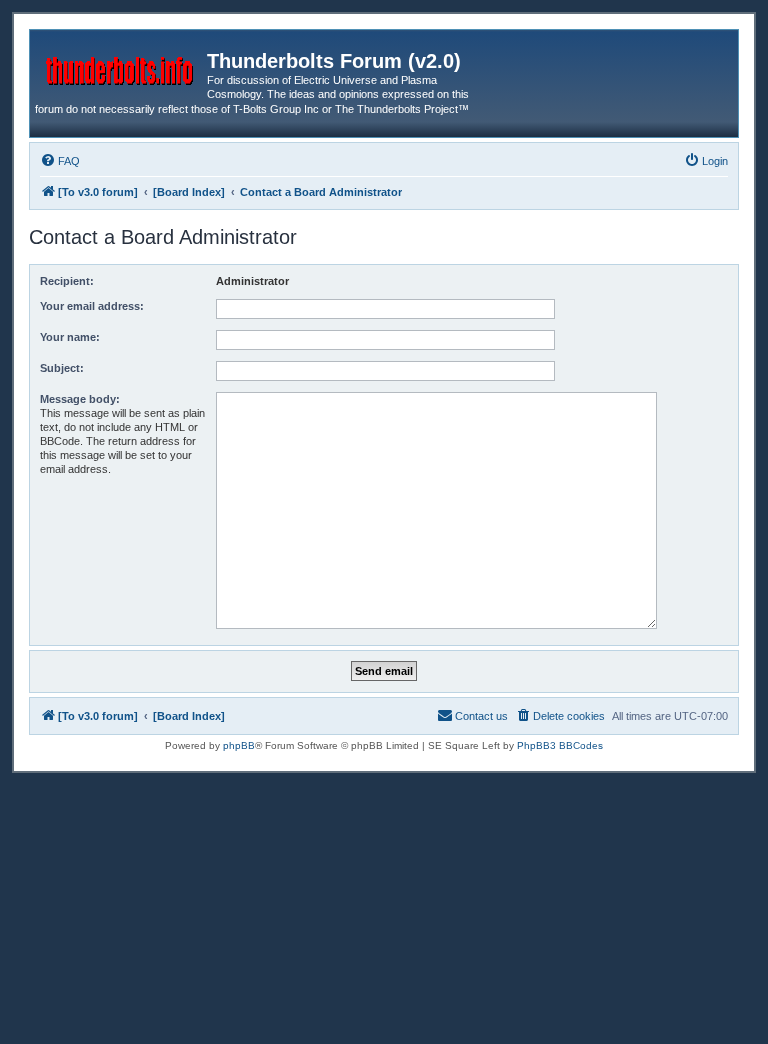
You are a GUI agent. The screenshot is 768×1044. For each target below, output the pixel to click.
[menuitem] (60, 161)
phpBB (239, 745)
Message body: (80, 399)
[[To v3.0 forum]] (121, 67)
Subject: (62, 368)
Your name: (70, 337)
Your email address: (92, 306)
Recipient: (67, 281)
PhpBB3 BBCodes (560, 745)
